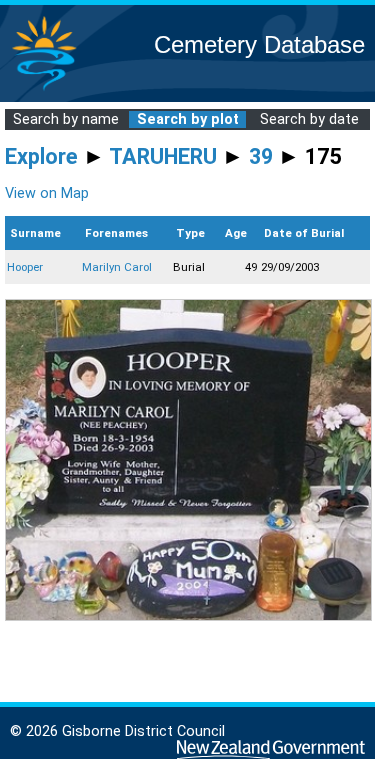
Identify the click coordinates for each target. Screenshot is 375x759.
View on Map (47, 193)
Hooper (25, 267)
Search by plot (188, 119)
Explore (41, 156)
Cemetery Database (259, 44)
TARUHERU (163, 156)
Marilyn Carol (117, 267)
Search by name (66, 119)
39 (261, 156)
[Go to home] (44, 89)
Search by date (309, 119)
